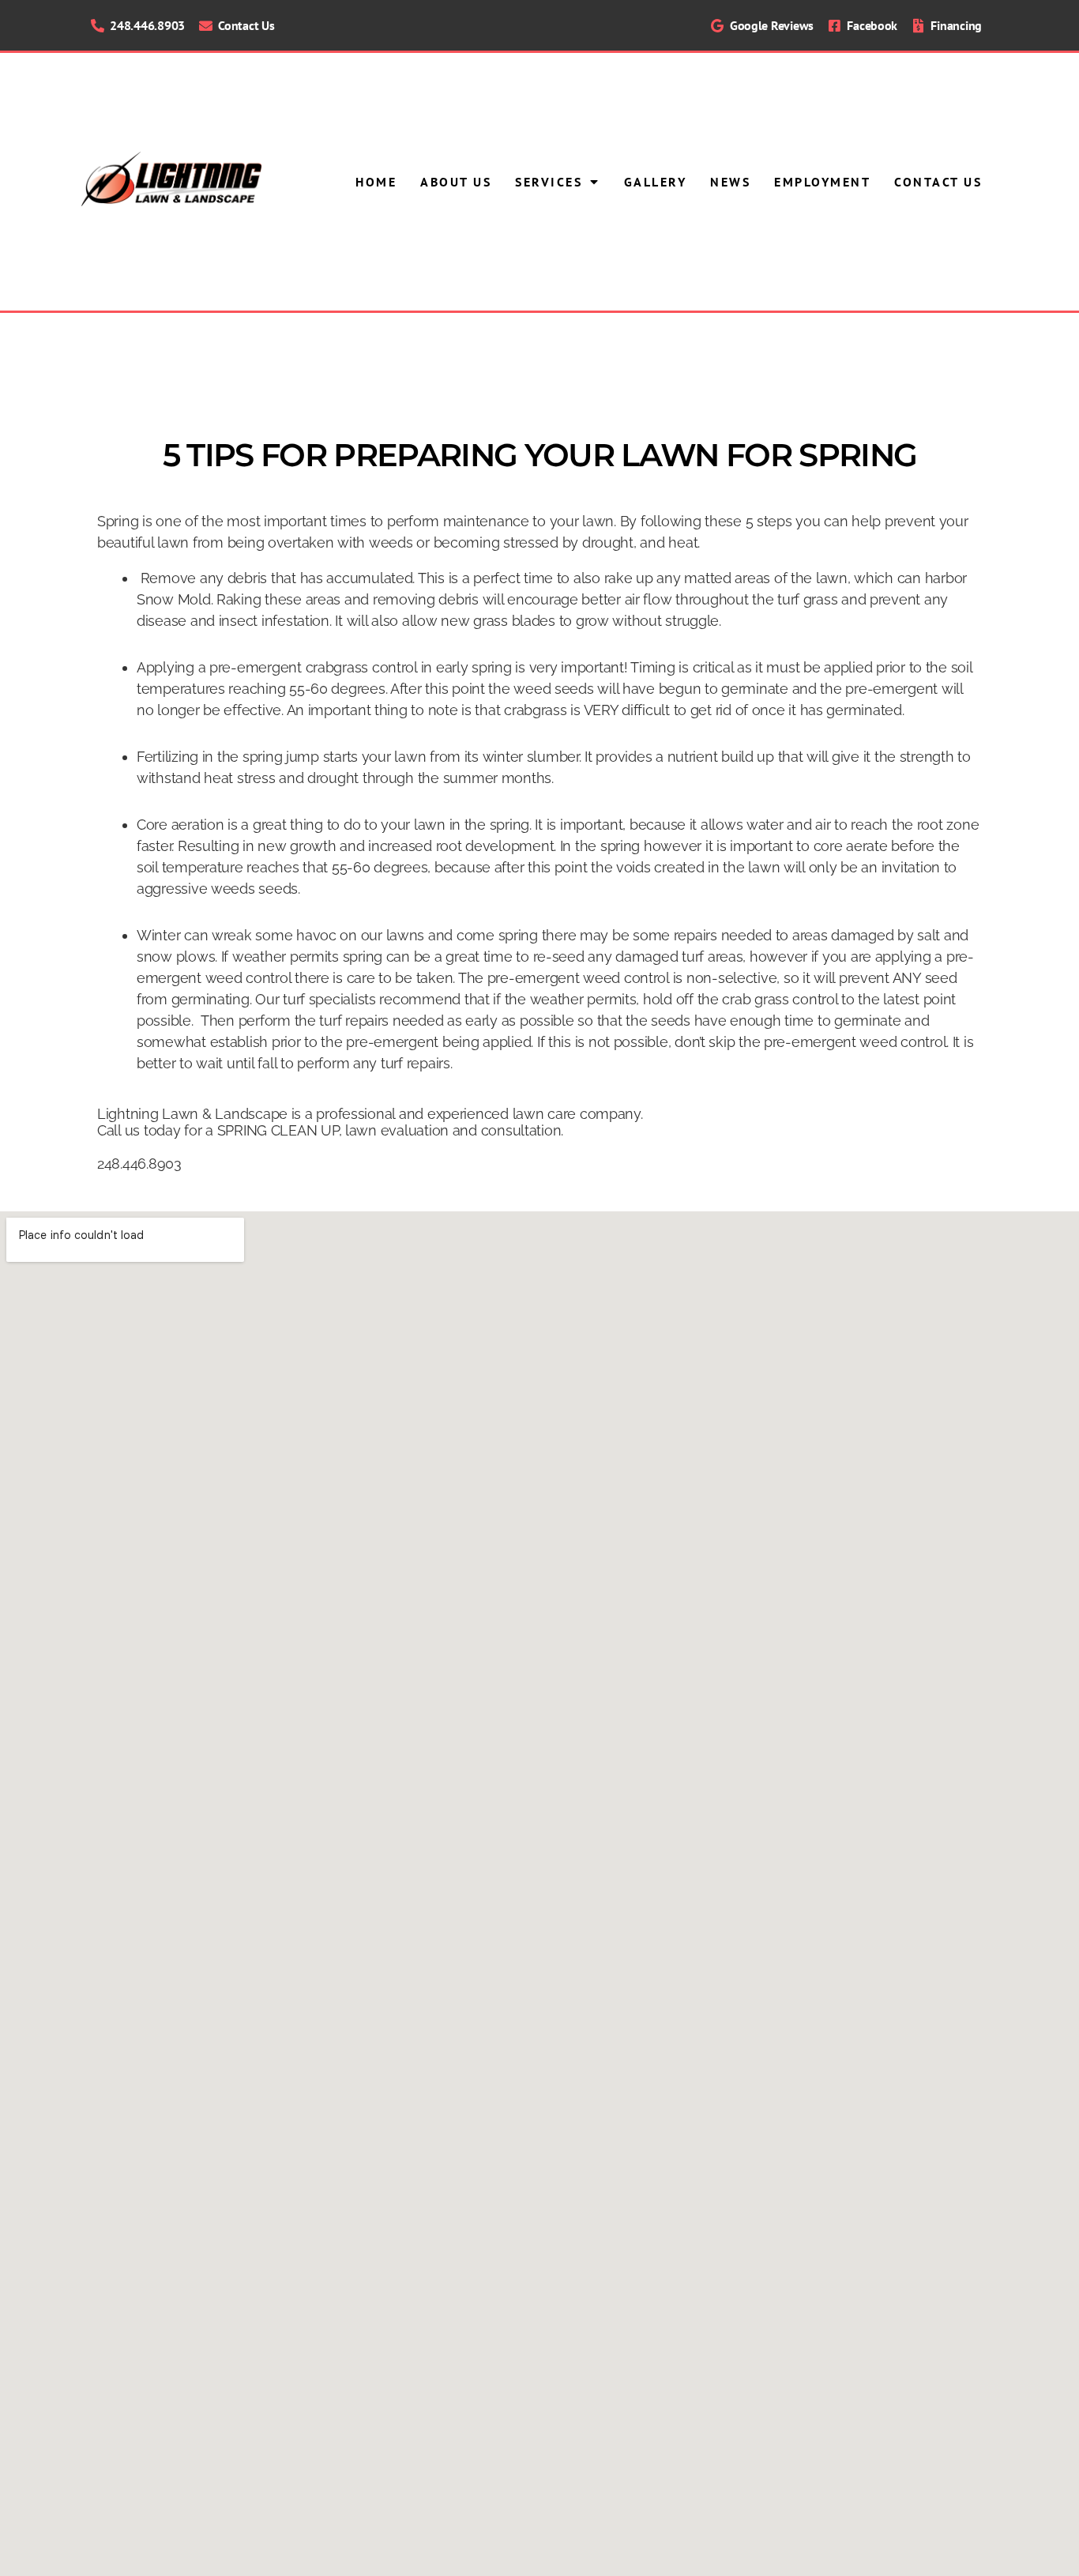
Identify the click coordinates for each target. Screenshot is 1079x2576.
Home (376, 182)
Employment (822, 182)
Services (549, 182)
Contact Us (938, 182)
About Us (456, 182)
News (730, 182)
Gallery (656, 182)
